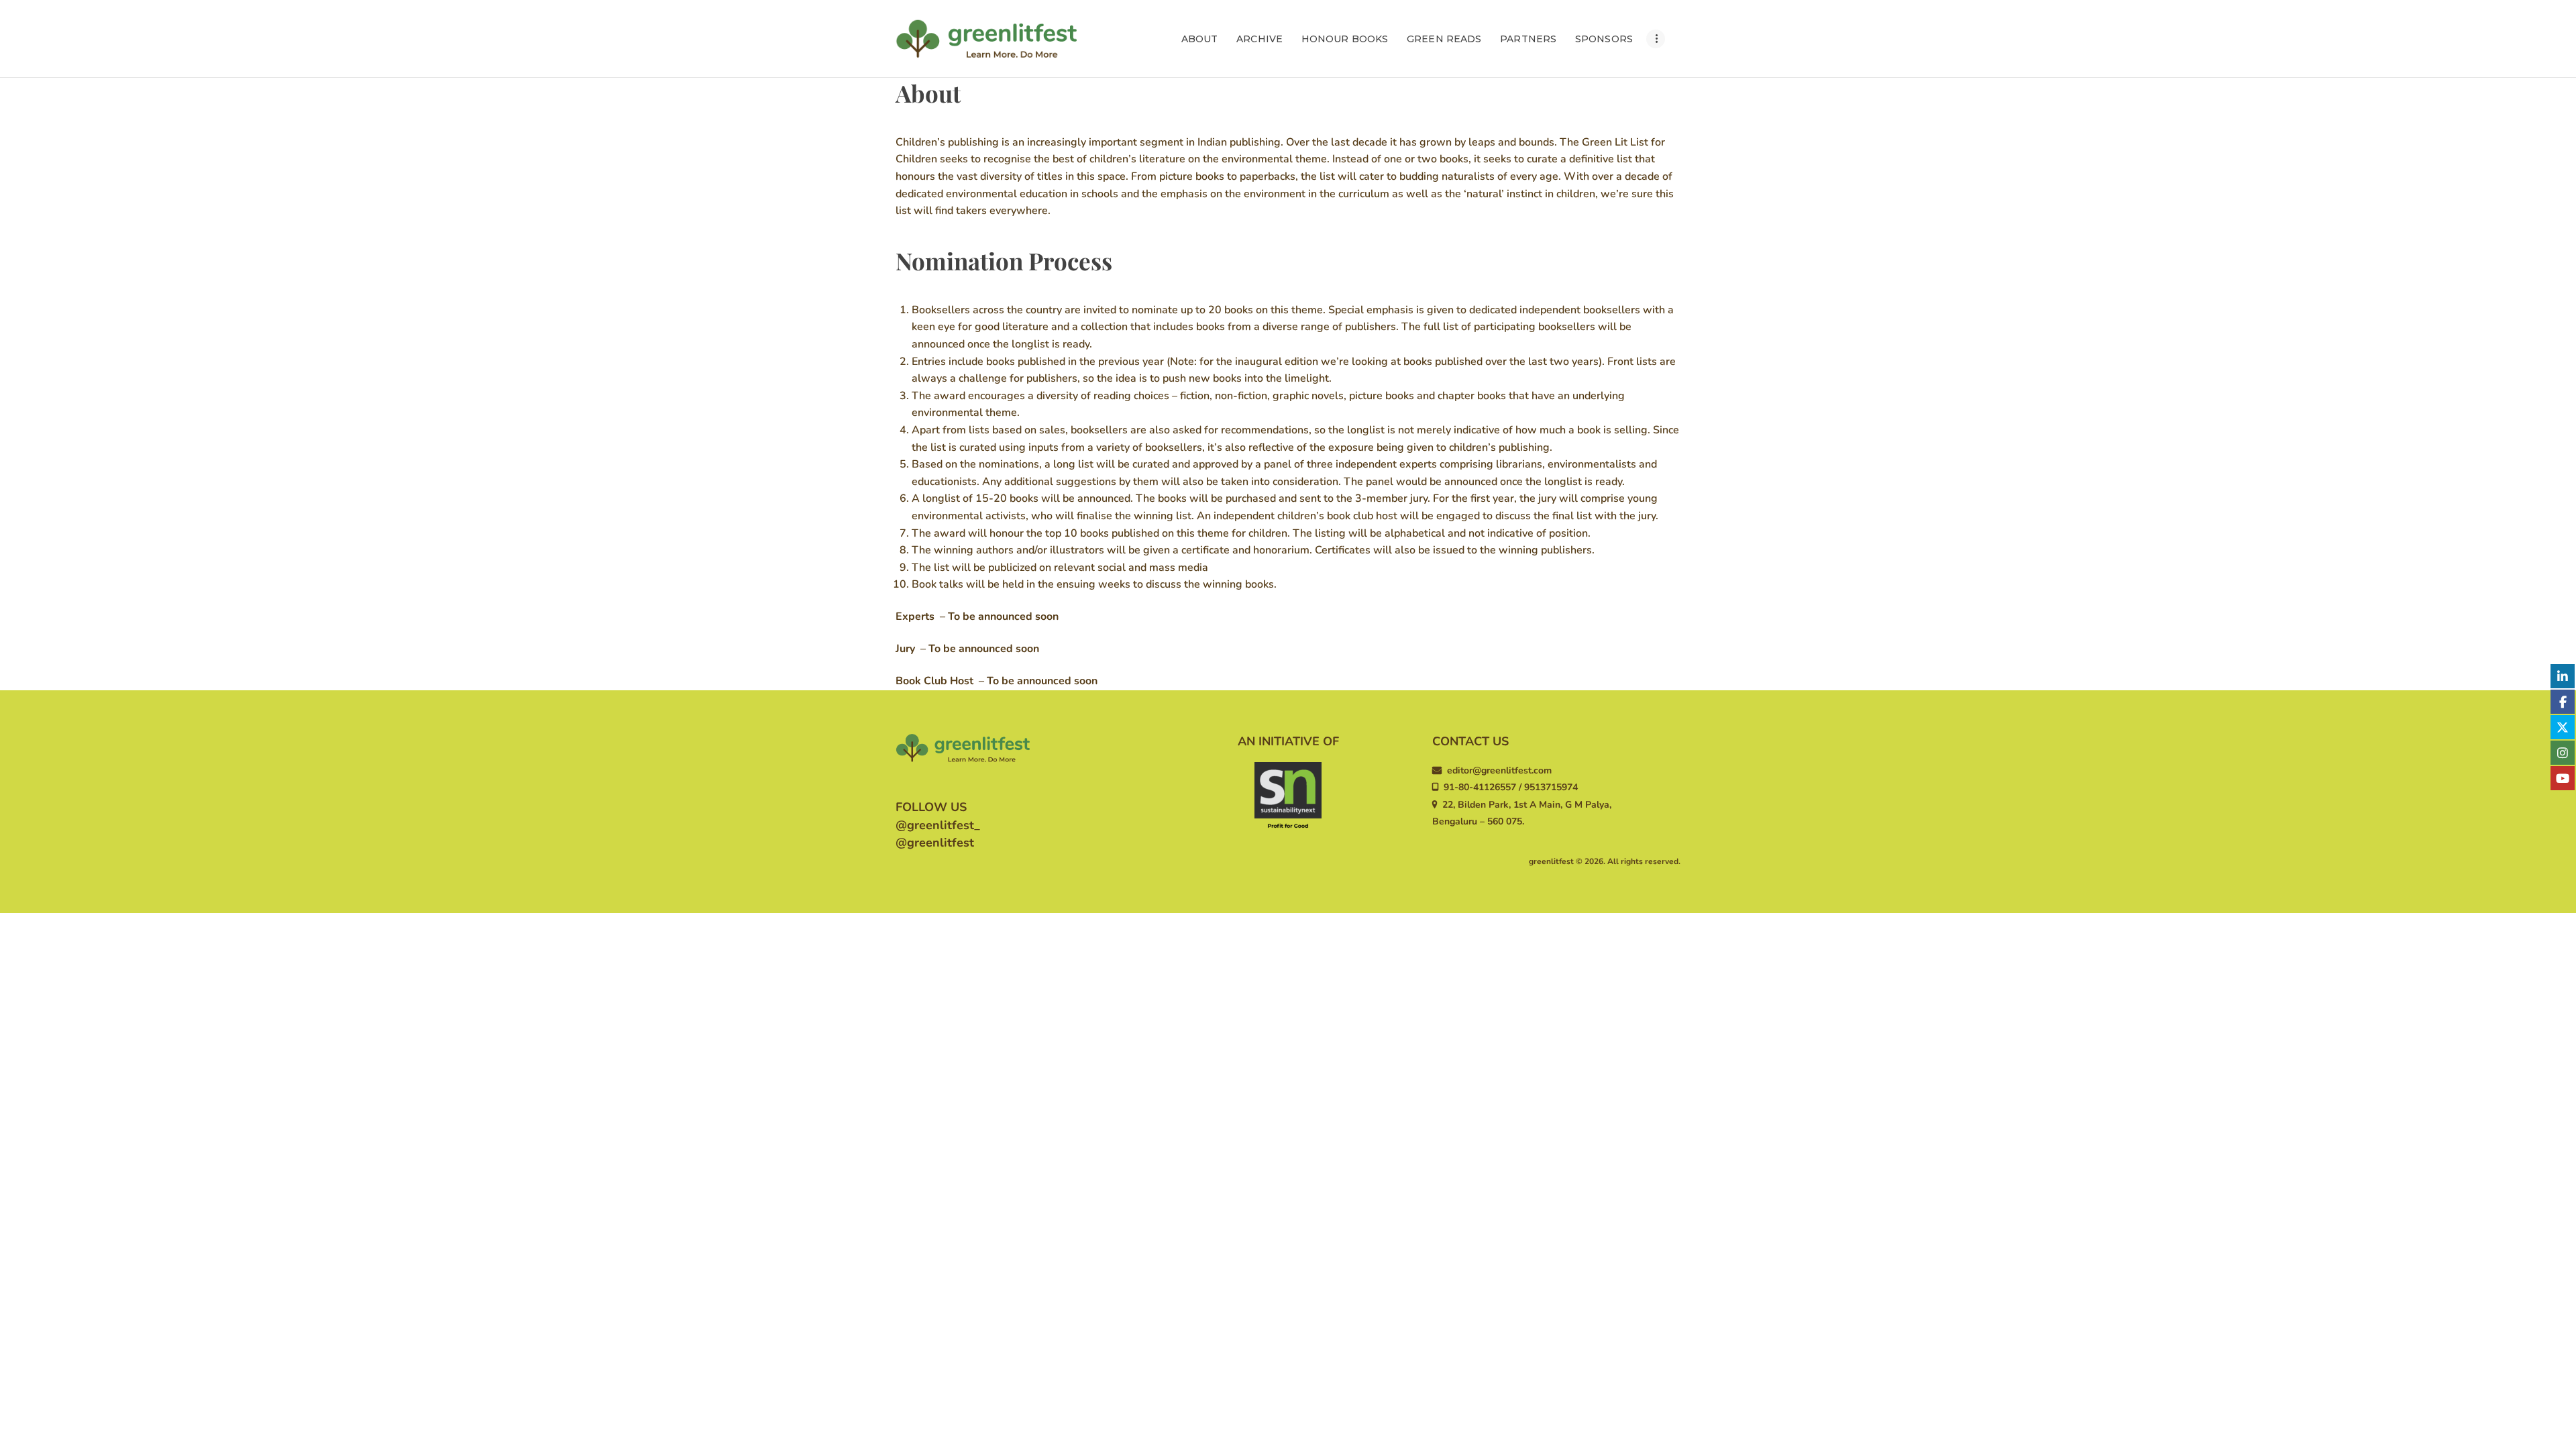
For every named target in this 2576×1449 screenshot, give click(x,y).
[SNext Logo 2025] (1288, 796)
